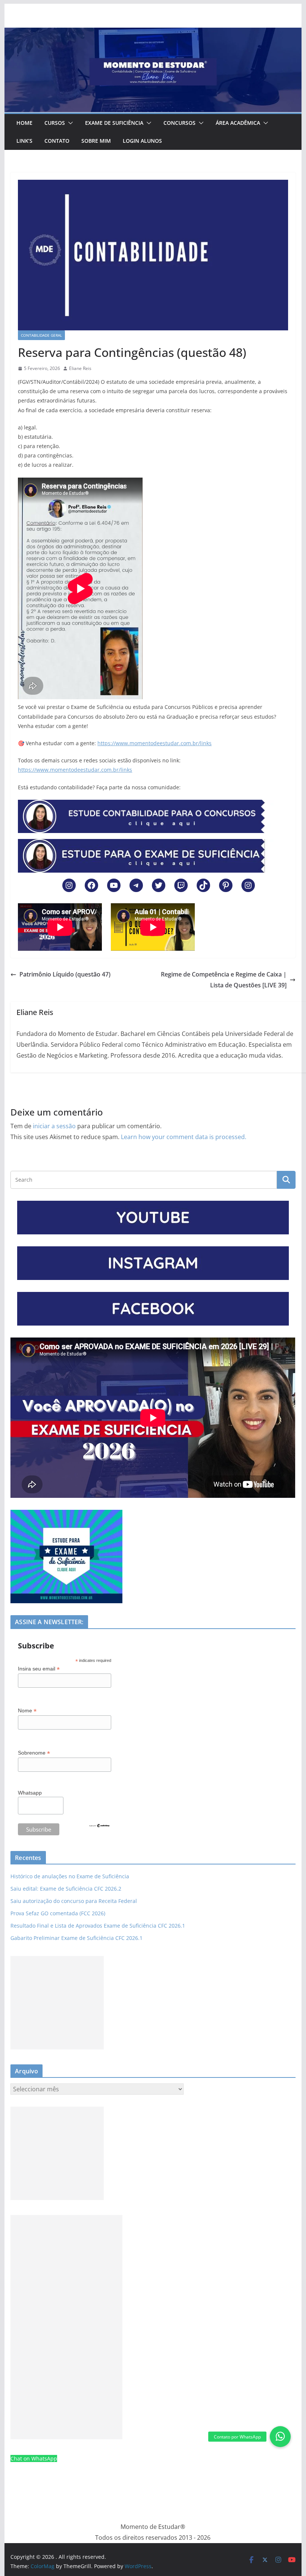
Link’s (24, 141)
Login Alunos (142, 141)
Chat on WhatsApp (34, 2458)
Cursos (55, 123)
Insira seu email (39, 1669)
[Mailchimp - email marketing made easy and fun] (99, 1828)
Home (24, 123)
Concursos (179, 123)
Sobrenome (34, 1753)
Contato (57, 141)
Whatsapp (30, 1793)
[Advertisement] (57, 2003)
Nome (27, 1711)
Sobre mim (96, 141)
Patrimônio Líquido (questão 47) (65, 974)
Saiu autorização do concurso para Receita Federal (74, 1901)
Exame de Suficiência (114, 123)
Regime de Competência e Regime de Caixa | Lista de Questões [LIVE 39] (224, 980)
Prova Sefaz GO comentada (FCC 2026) (58, 1913)
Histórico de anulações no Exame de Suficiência (70, 1876)
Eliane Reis (80, 368)
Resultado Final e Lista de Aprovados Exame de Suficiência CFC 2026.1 (98, 1926)
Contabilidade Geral (41, 335)
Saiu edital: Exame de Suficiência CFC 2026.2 (66, 1889)
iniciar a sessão (54, 1126)
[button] (69, 123)
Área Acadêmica (238, 123)
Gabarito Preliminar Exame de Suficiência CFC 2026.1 (76, 1938)
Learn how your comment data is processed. (184, 1137)
